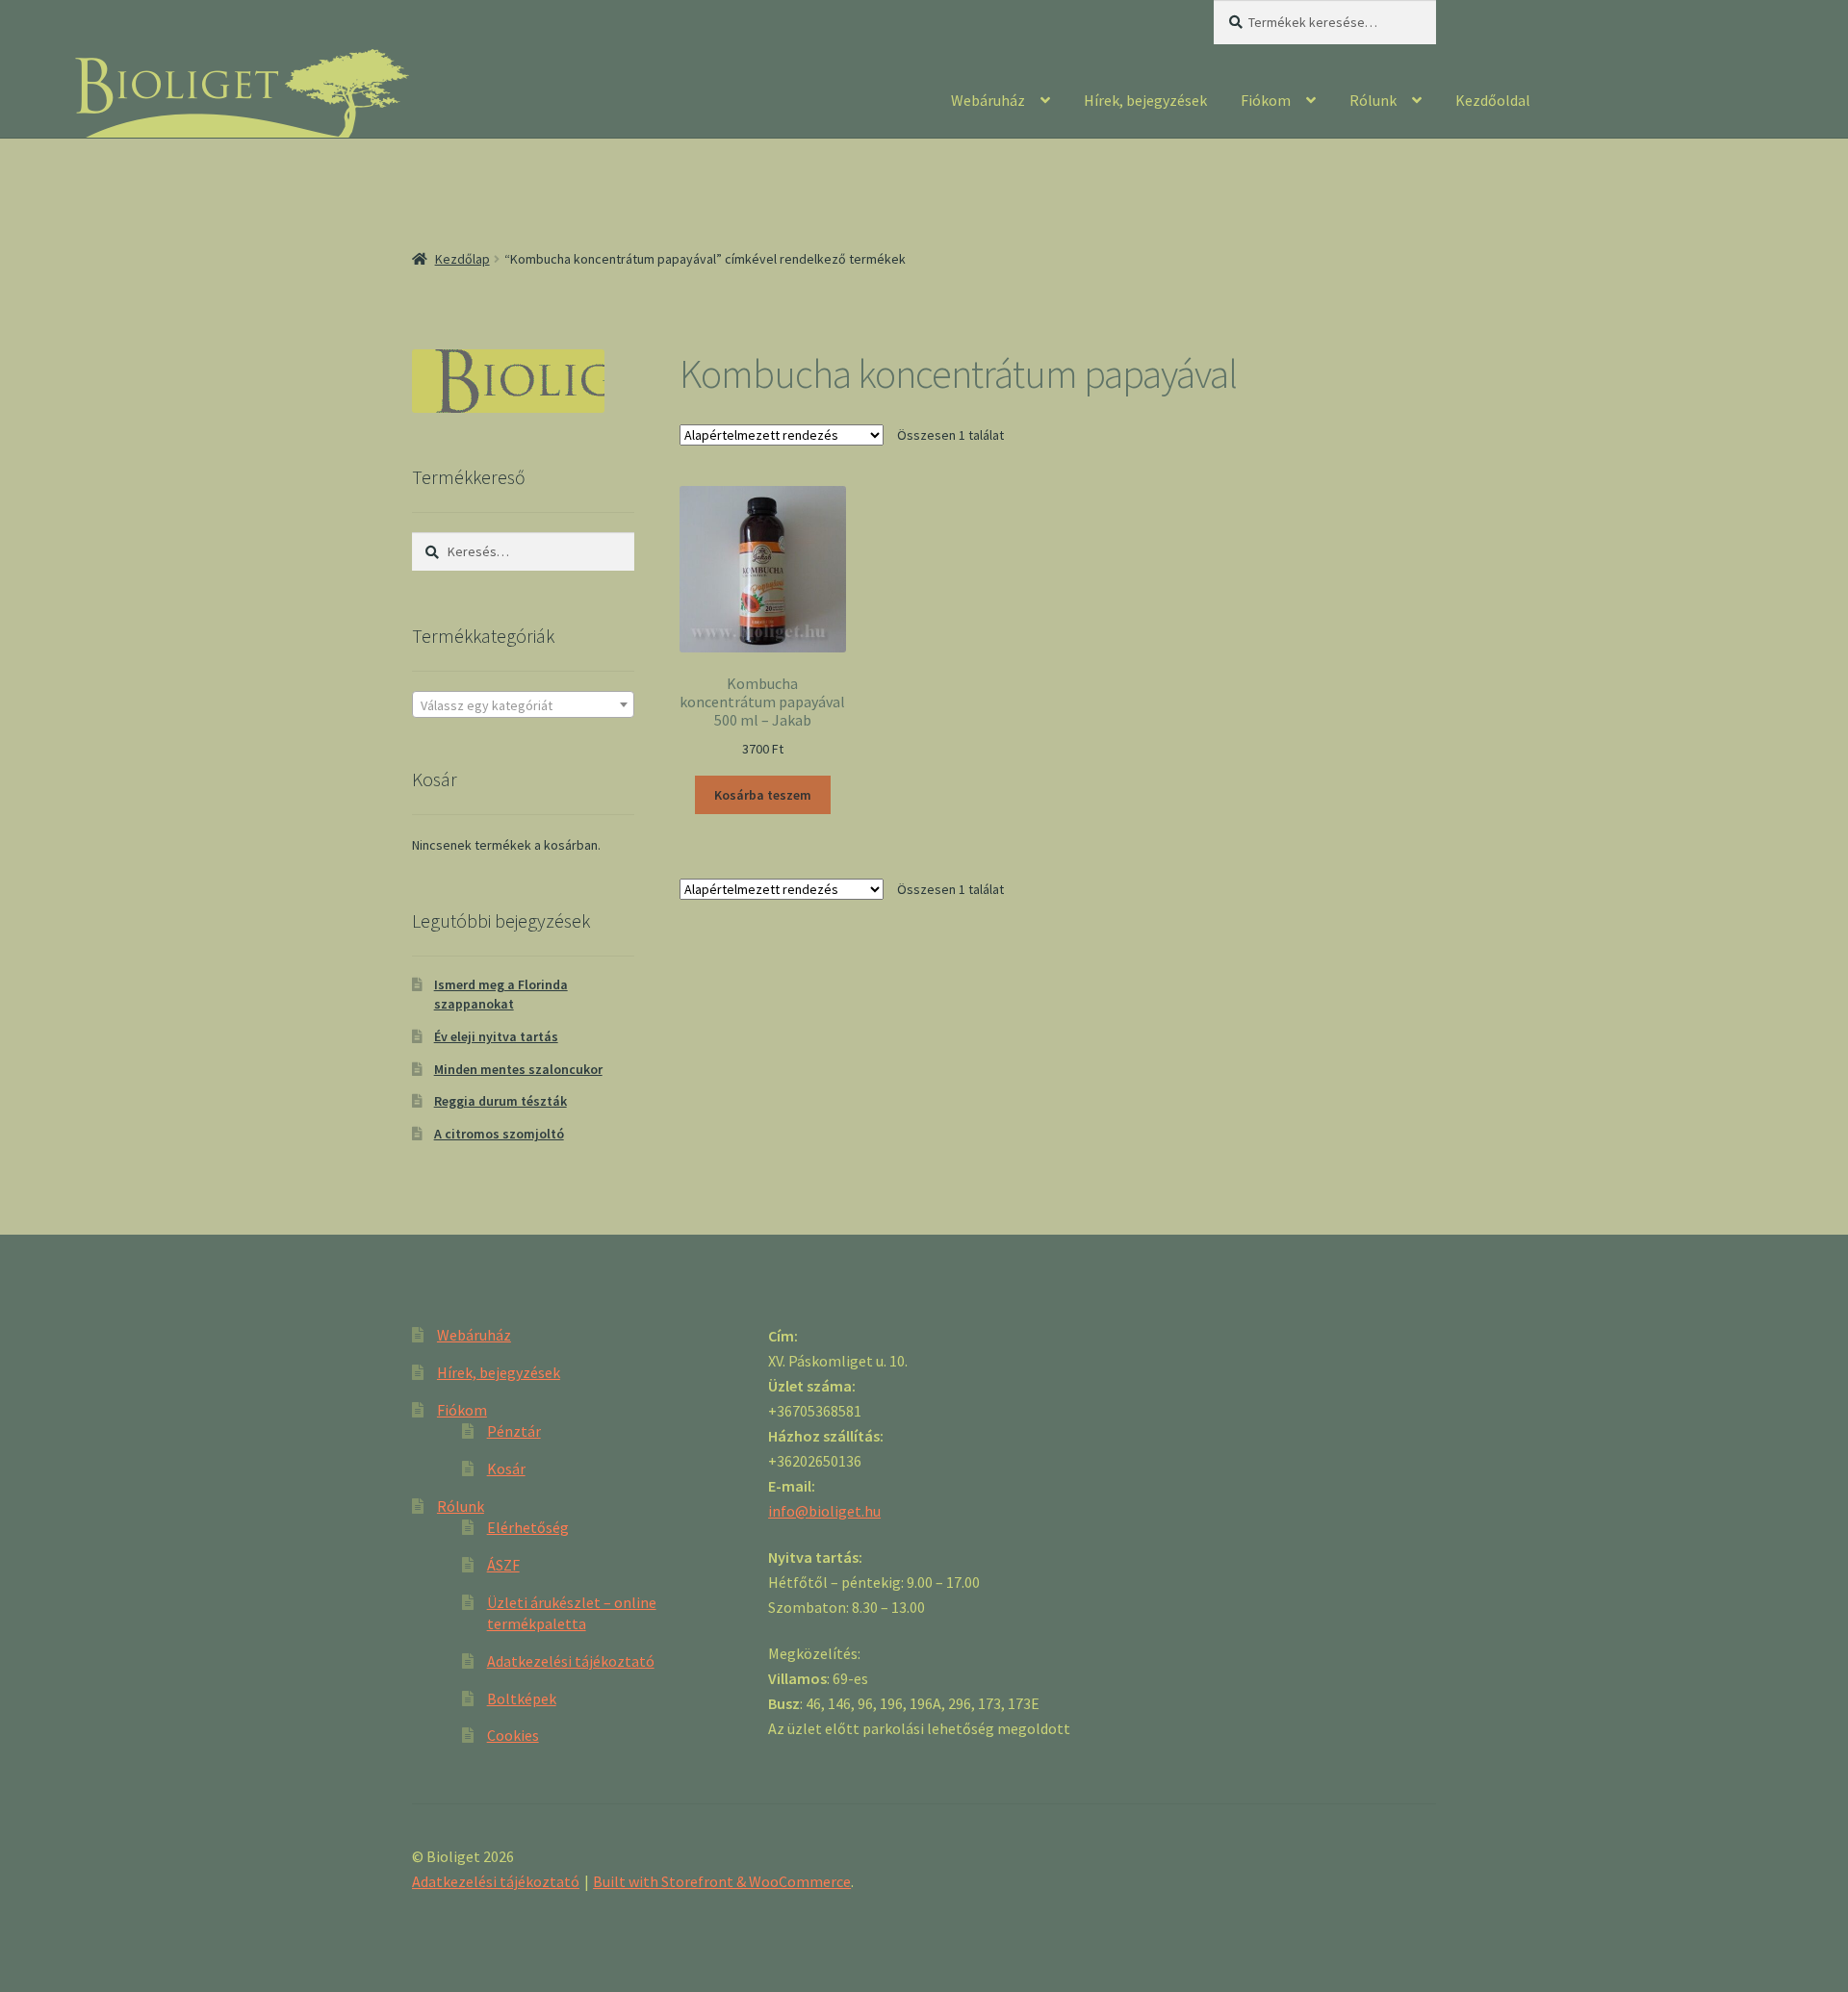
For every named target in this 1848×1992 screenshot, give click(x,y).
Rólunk (1373, 100)
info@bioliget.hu (824, 1511)
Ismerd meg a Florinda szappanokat (501, 994)
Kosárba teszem (763, 795)
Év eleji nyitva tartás (496, 1036)
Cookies (513, 1735)
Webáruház (988, 100)
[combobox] (523, 704)
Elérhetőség (528, 1527)
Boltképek (522, 1698)
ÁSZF (503, 1565)
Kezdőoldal (1493, 100)
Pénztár (514, 1431)
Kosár (506, 1468)
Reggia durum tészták (500, 1101)
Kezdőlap (462, 259)
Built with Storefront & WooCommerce (722, 1881)
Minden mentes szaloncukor (518, 1069)
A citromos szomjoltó (499, 1134)
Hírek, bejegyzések (1145, 100)
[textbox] (523, 705)
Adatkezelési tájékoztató (571, 1661)
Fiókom (1266, 100)
